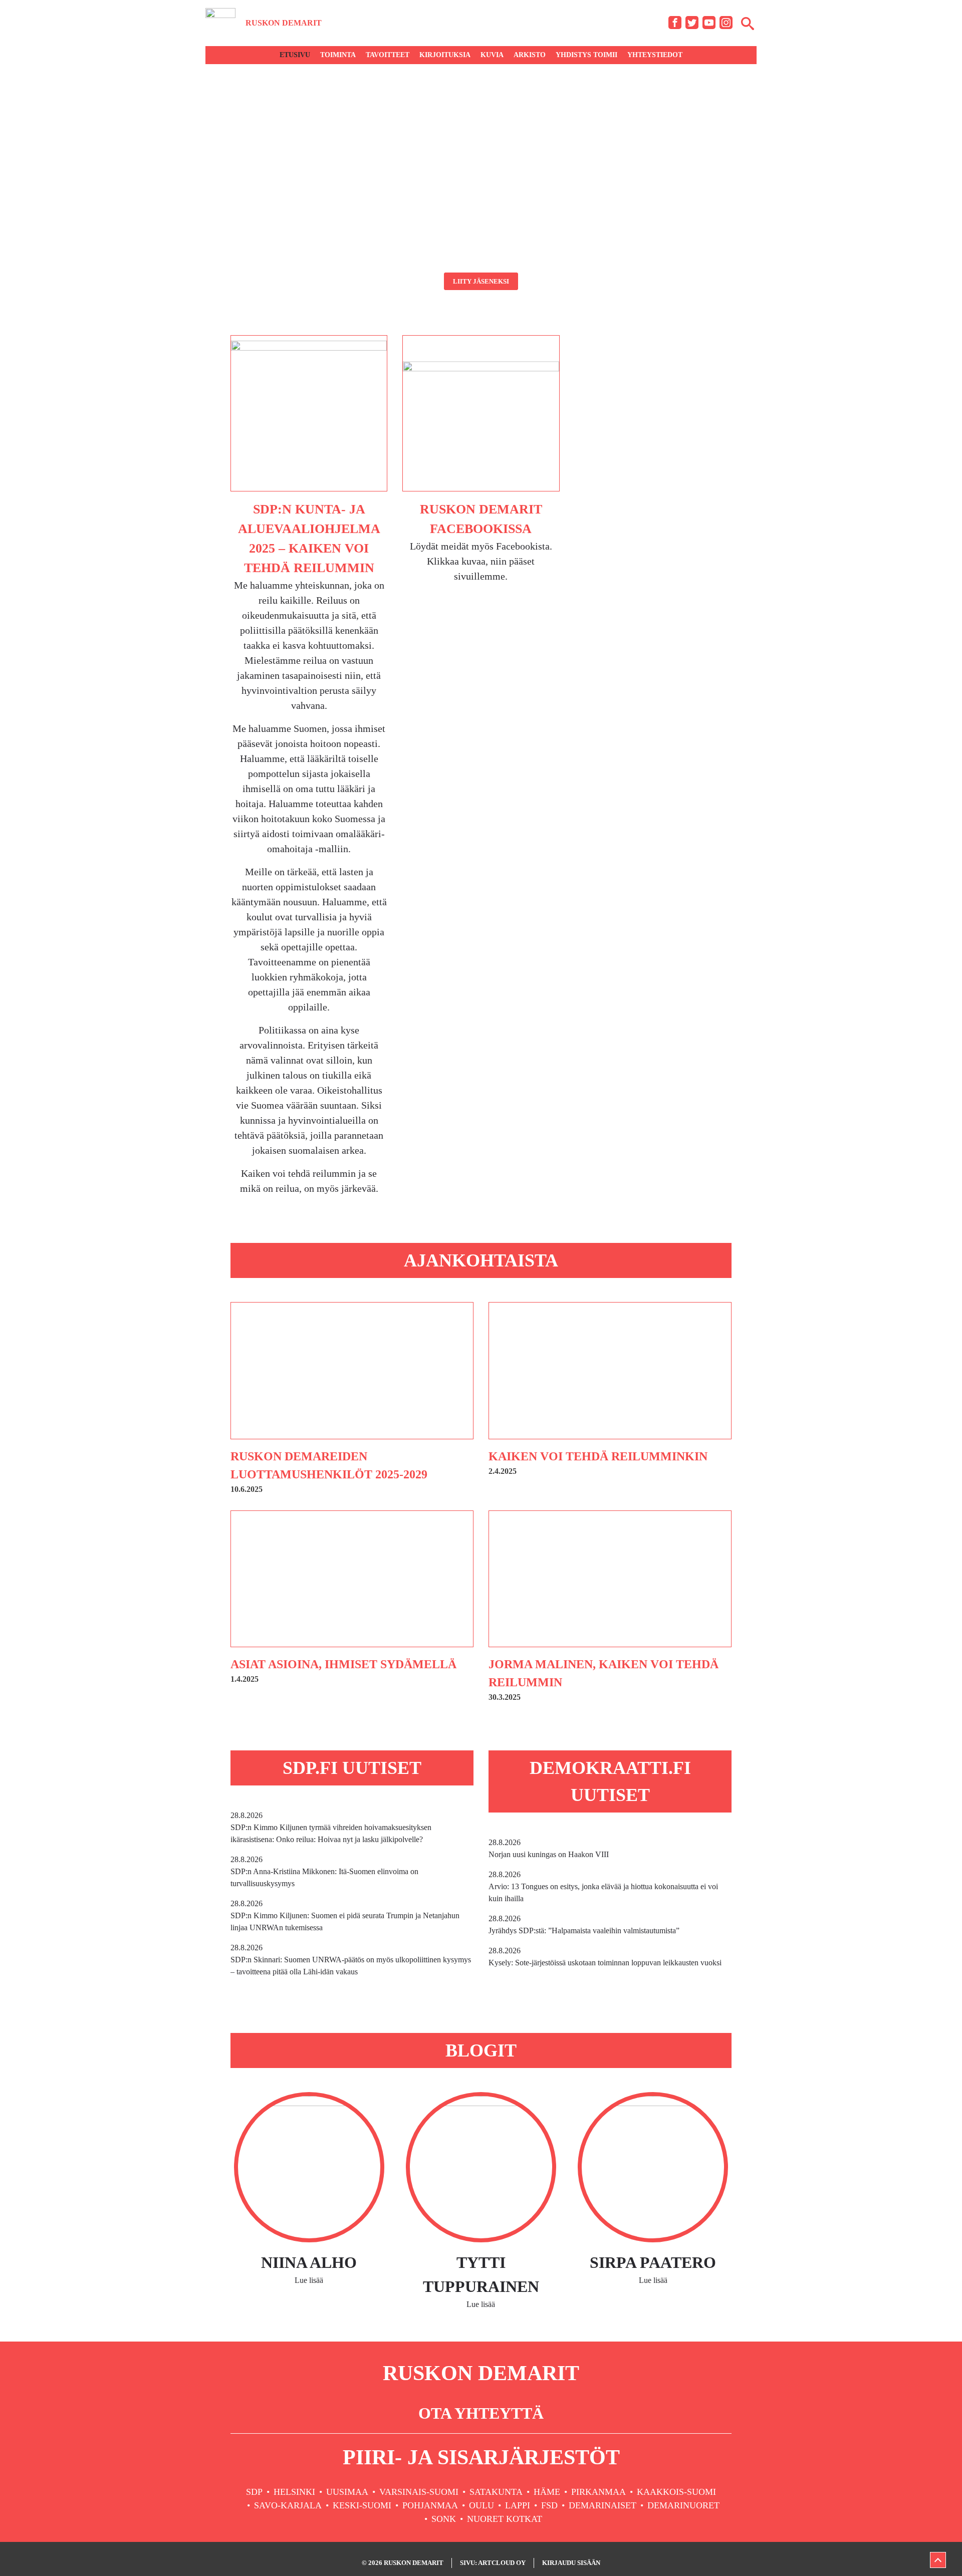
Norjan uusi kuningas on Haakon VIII (549, 1848)
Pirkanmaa (598, 2492)
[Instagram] (726, 23)
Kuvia (492, 55)
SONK (444, 2519)
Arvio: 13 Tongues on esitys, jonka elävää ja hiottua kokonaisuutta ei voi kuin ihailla (603, 1886)
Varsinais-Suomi (419, 2492)
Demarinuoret (683, 2505)
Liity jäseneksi (481, 281)
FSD (549, 2505)
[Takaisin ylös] (938, 2560)
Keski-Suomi (362, 2505)
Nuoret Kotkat (505, 2519)
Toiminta (338, 55)
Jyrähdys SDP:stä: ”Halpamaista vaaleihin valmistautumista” (584, 1924)
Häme (547, 2492)
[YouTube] (709, 23)
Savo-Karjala (288, 2505)
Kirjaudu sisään (571, 2563)
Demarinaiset (603, 2505)
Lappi (518, 2505)
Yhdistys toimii (586, 55)
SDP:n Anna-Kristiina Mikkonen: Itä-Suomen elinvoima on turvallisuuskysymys (324, 1871)
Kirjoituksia (445, 55)
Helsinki (294, 2492)
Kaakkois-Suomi (676, 2492)
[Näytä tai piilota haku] (748, 23)
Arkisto (530, 55)
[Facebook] (675, 23)
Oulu (482, 2505)
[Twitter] (692, 23)
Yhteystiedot (655, 55)
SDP (254, 2492)
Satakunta (496, 2492)
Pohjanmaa (430, 2505)
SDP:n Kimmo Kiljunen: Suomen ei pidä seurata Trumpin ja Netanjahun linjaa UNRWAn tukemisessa (345, 1915)
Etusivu (295, 55)
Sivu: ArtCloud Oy (493, 2563)
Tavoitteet (388, 55)
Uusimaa (347, 2492)
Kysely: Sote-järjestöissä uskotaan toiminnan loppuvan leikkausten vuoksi (605, 1957)
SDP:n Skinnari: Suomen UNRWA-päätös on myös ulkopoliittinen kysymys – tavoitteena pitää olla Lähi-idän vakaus (351, 1960)
